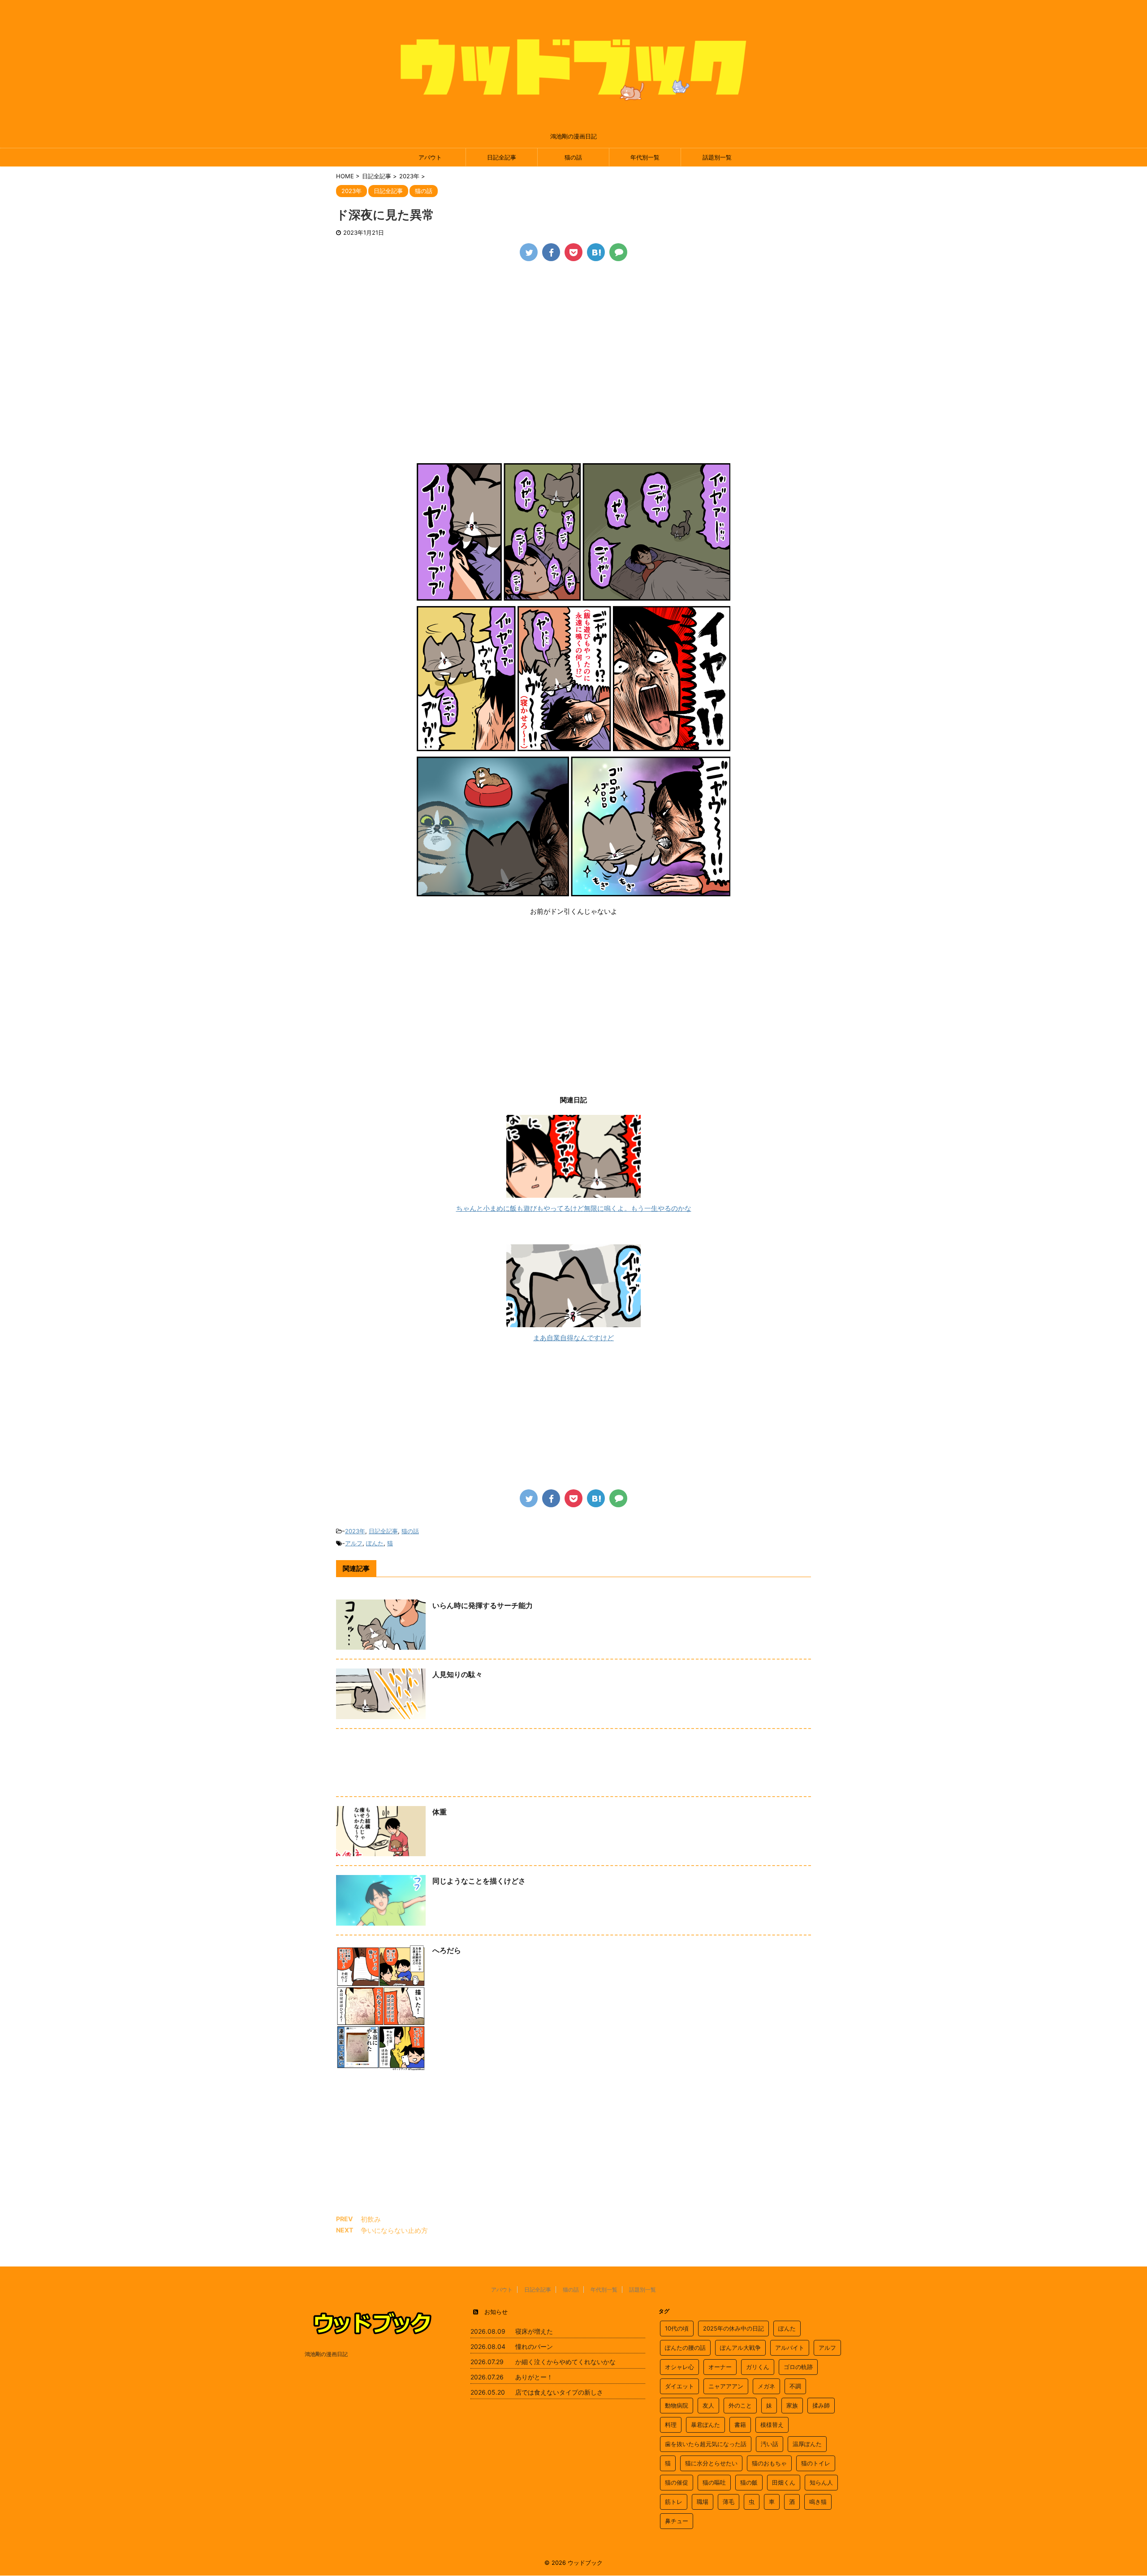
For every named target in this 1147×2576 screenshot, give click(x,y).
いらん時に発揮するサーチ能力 (483, 1605)
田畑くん (784, 2482)
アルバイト (790, 2348)
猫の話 (573, 157)
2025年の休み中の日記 (733, 2328)
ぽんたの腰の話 (685, 2348)
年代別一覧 (645, 157)
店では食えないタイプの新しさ (559, 2392)
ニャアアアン (726, 2386)
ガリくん (758, 2367)
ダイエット (679, 2386)
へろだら (447, 1950)
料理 (671, 2425)
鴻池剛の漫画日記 (326, 2354)
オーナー (720, 2367)
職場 (703, 2502)
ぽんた (375, 1543)
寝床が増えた (534, 2331)
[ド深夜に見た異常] (596, 252)
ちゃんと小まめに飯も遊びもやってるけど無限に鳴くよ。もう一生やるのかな (574, 1208)
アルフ (354, 1543)
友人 (708, 2405)
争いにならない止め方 (394, 2230)
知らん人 (821, 2482)
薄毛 (729, 2502)
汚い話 (770, 2444)
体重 (440, 1812)
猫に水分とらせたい (711, 2463)
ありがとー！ (534, 2377)
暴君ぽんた (705, 2425)
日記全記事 (502, 157)
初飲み (371, 2219)
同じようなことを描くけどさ (479, 1881)
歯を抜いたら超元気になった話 (706, 2444)
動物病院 (677, 2405)
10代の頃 (677, 2328)
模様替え (772, 2425)
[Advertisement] (573, 337)
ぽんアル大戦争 (740, 2348)
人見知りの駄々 (457, 1674)
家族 (792, 2405)
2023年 (355, 1531)
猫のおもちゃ (769, 2463)
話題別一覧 (717, 157)
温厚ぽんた (807, 2444)
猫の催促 (677, 2482)
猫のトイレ (816, 2463)
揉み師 (821, 2405)
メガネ (766, 2386)
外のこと (740, 2405)
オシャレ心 (679, 2367)
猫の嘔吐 (714, 2482)
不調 (795, 2386)
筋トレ (674, 2502)
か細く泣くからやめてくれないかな (565, 2362)
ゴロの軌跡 (798, 2367)
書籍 (740, 2425)
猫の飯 (749, 2482)
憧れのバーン (534, 2346)
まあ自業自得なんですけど (573, 1338)
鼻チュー (677, 2521)
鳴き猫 (818, 2502)
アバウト (430, 157)
